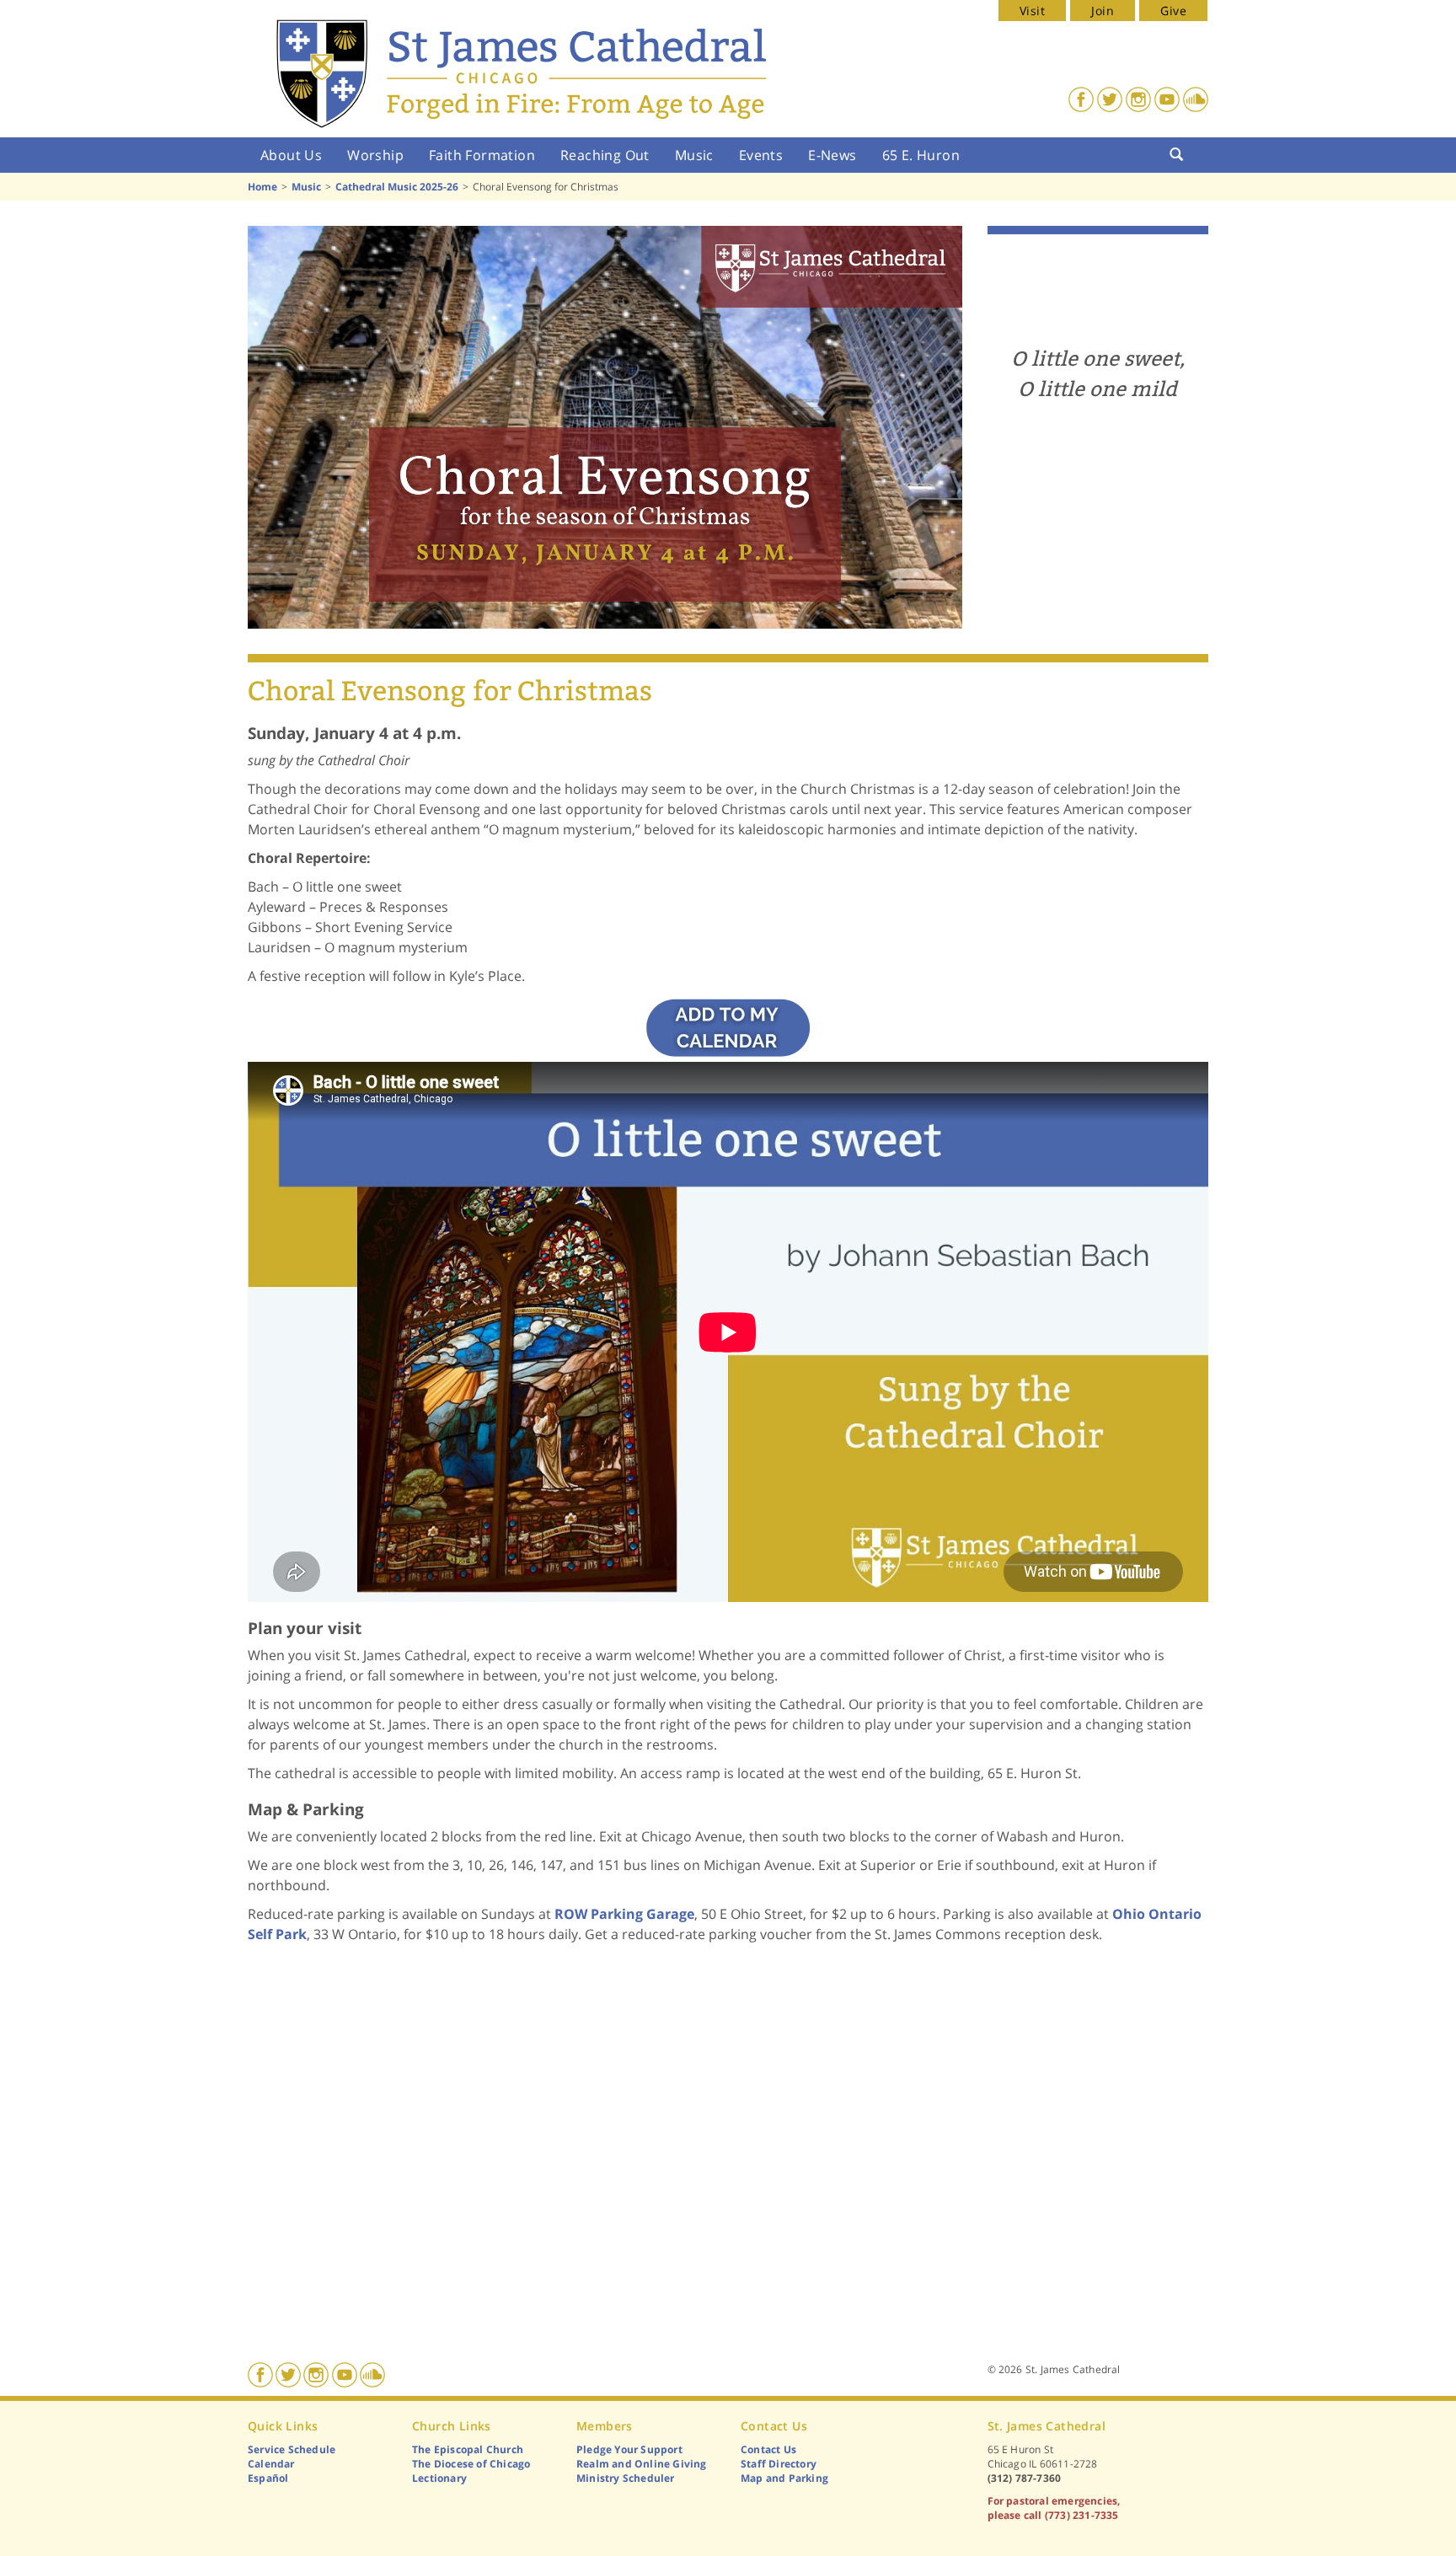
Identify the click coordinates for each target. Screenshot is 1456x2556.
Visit (1032, 11)
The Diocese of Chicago (471, 2464)
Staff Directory (779, 2464)
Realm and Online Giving (642, 2464)
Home (262, 187)
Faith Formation (482, 155)
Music (694, 155)
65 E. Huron (921, 155)
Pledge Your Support (629, 2449)
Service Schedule (292, 2449)
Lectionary (439, 2478)
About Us (291, 155)
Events (761, 155)
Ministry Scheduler (626, 2478)
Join (1103, 11)
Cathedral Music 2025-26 (397, 187)
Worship (375, 155)
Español (268, 2478)
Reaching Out (605, 155)
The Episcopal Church (468, 2449)
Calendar (271, 2464)
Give (1173, 11)
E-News (832, 155)
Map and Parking (784, 2478)
